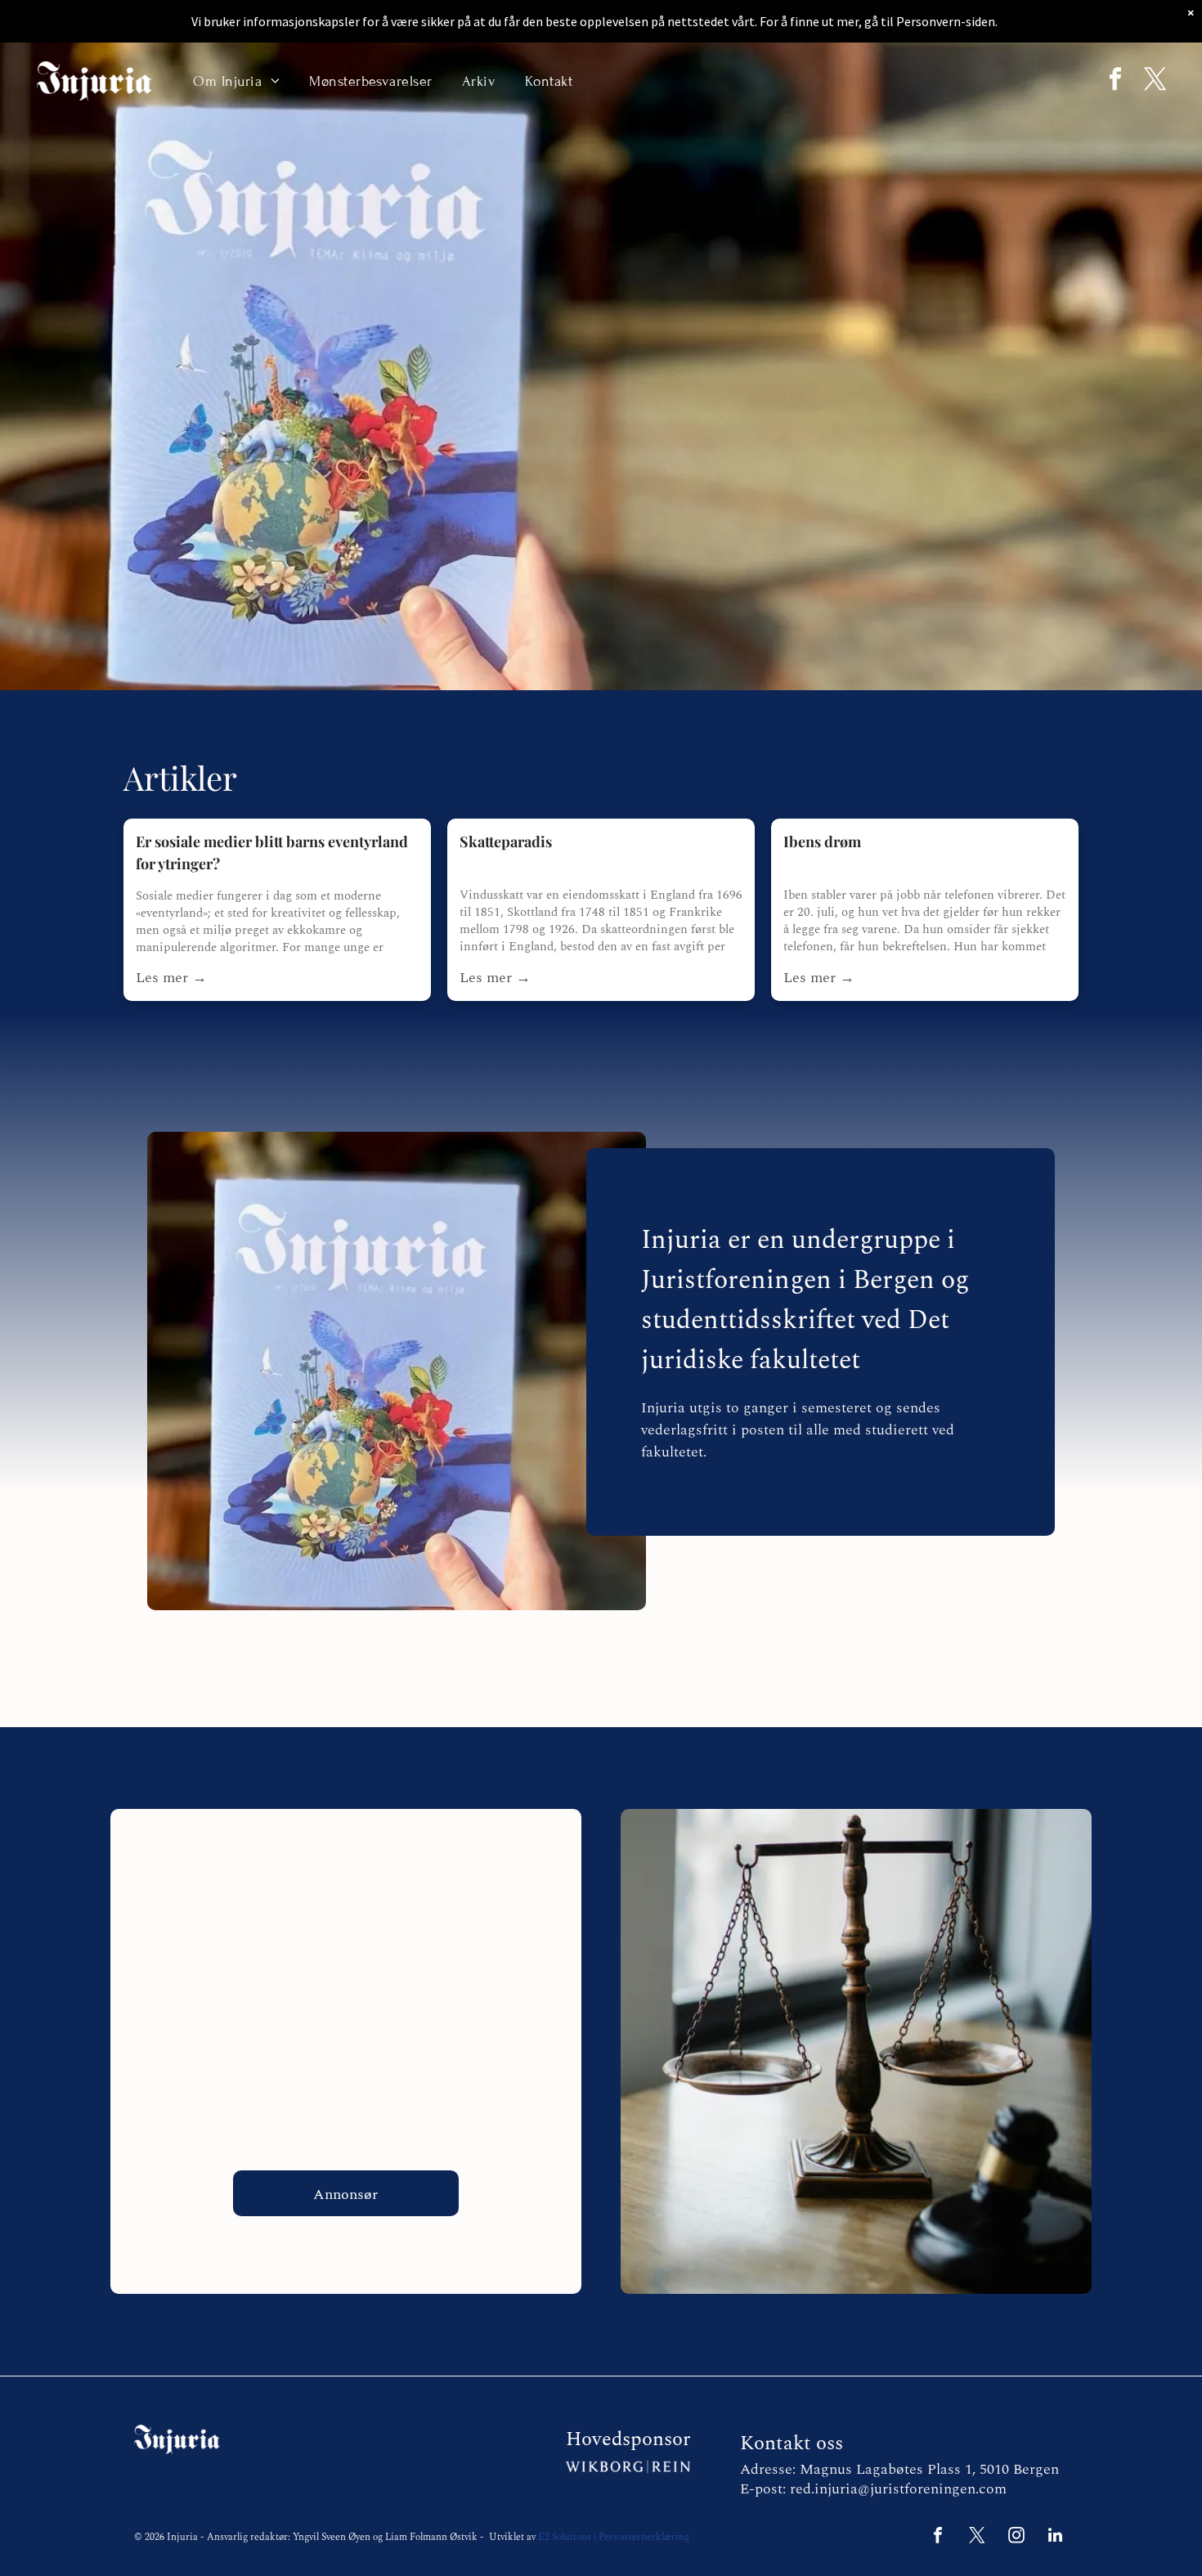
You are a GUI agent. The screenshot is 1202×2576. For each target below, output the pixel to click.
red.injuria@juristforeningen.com (898, 2489)
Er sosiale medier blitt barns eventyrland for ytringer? (272, 853)
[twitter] (1155, 81)
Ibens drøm (822, 841)
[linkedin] (1056, 2537)
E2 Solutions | (567, 2537)
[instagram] (1016, 2537)
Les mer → (171, 978)
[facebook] (1115, 81)
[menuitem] (236, 81)
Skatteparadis (506, 841)
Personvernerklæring (644, 2537)
